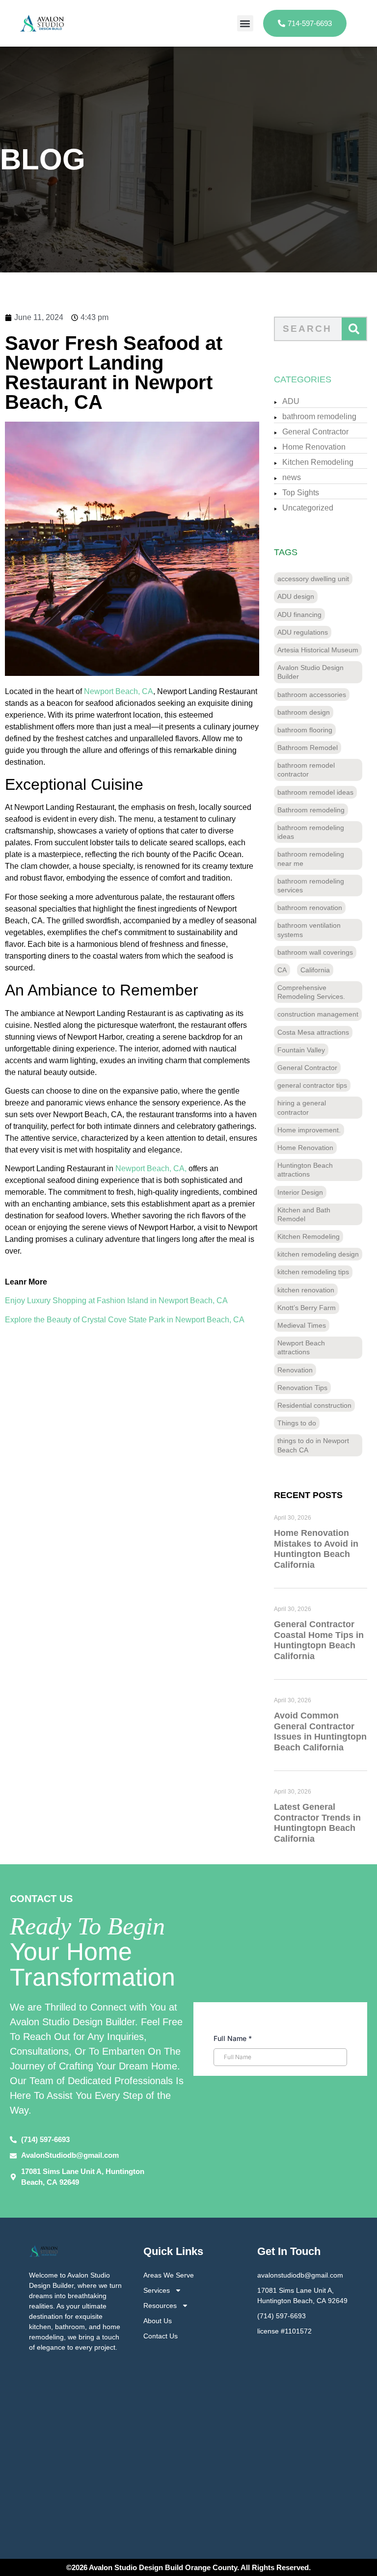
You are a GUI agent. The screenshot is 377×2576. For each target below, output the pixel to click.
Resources (160, 2306)
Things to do (297, 1423)
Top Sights (301, 493)
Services (157, 2290)
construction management (318, 1014)
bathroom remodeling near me (311, 859)
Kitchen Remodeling (318, 462)
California (315, 970)
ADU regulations (303, 632)
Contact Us (161, 2336)
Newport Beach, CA (118, 691)
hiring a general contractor (302, 1107)
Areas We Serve (169, 2275)
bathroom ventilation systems (309, 930)
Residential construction (314, 1405)
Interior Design (300, 1192)
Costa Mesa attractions (313, 1032)
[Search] (354, 329)
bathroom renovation (310, 908)
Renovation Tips (302, 1388)
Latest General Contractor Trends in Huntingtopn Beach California (317, 1823)
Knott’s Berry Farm (307, 1308)
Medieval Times (302, 1325)
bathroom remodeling (319, 416)
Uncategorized (308, 508)
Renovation (295, 1370)
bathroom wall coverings (315, 952)
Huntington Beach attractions (305, 1170)
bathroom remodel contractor (306, 770)
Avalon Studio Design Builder (310, 672)
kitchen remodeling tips (313, 1272)
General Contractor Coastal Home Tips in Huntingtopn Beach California (319, 1640)
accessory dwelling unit (313, 579)
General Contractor (315, 432)
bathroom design (304, 712)
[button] (245, 23)
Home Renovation (314, 447)
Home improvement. (309, 1130)
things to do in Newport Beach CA (313, 1445)
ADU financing (299, 615)
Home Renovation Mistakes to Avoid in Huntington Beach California (316, 1549)
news (292, 477)
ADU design (296, 596)
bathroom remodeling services (311, 885)
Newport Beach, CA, (151, 1168)
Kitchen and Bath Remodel (304, 1214)
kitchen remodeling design (318, 1254)
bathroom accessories (312, 695)
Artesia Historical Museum (318, 650)
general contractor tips (312, 1085)
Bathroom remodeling (311, 810)
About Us (158, 2321)
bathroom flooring (305, 730)
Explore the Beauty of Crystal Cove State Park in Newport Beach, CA (125, 1320)
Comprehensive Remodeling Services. (311, 992)
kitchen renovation (306, 1290)
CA (282, 970)
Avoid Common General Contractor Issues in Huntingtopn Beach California (320, 1731)
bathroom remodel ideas (315, 792)
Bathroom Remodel (308, 748)
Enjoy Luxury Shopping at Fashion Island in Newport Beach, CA (116, 1301)
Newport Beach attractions (301, 1347)
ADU (291, 401)
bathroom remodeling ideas (311, 832)
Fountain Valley (301, 1050)
